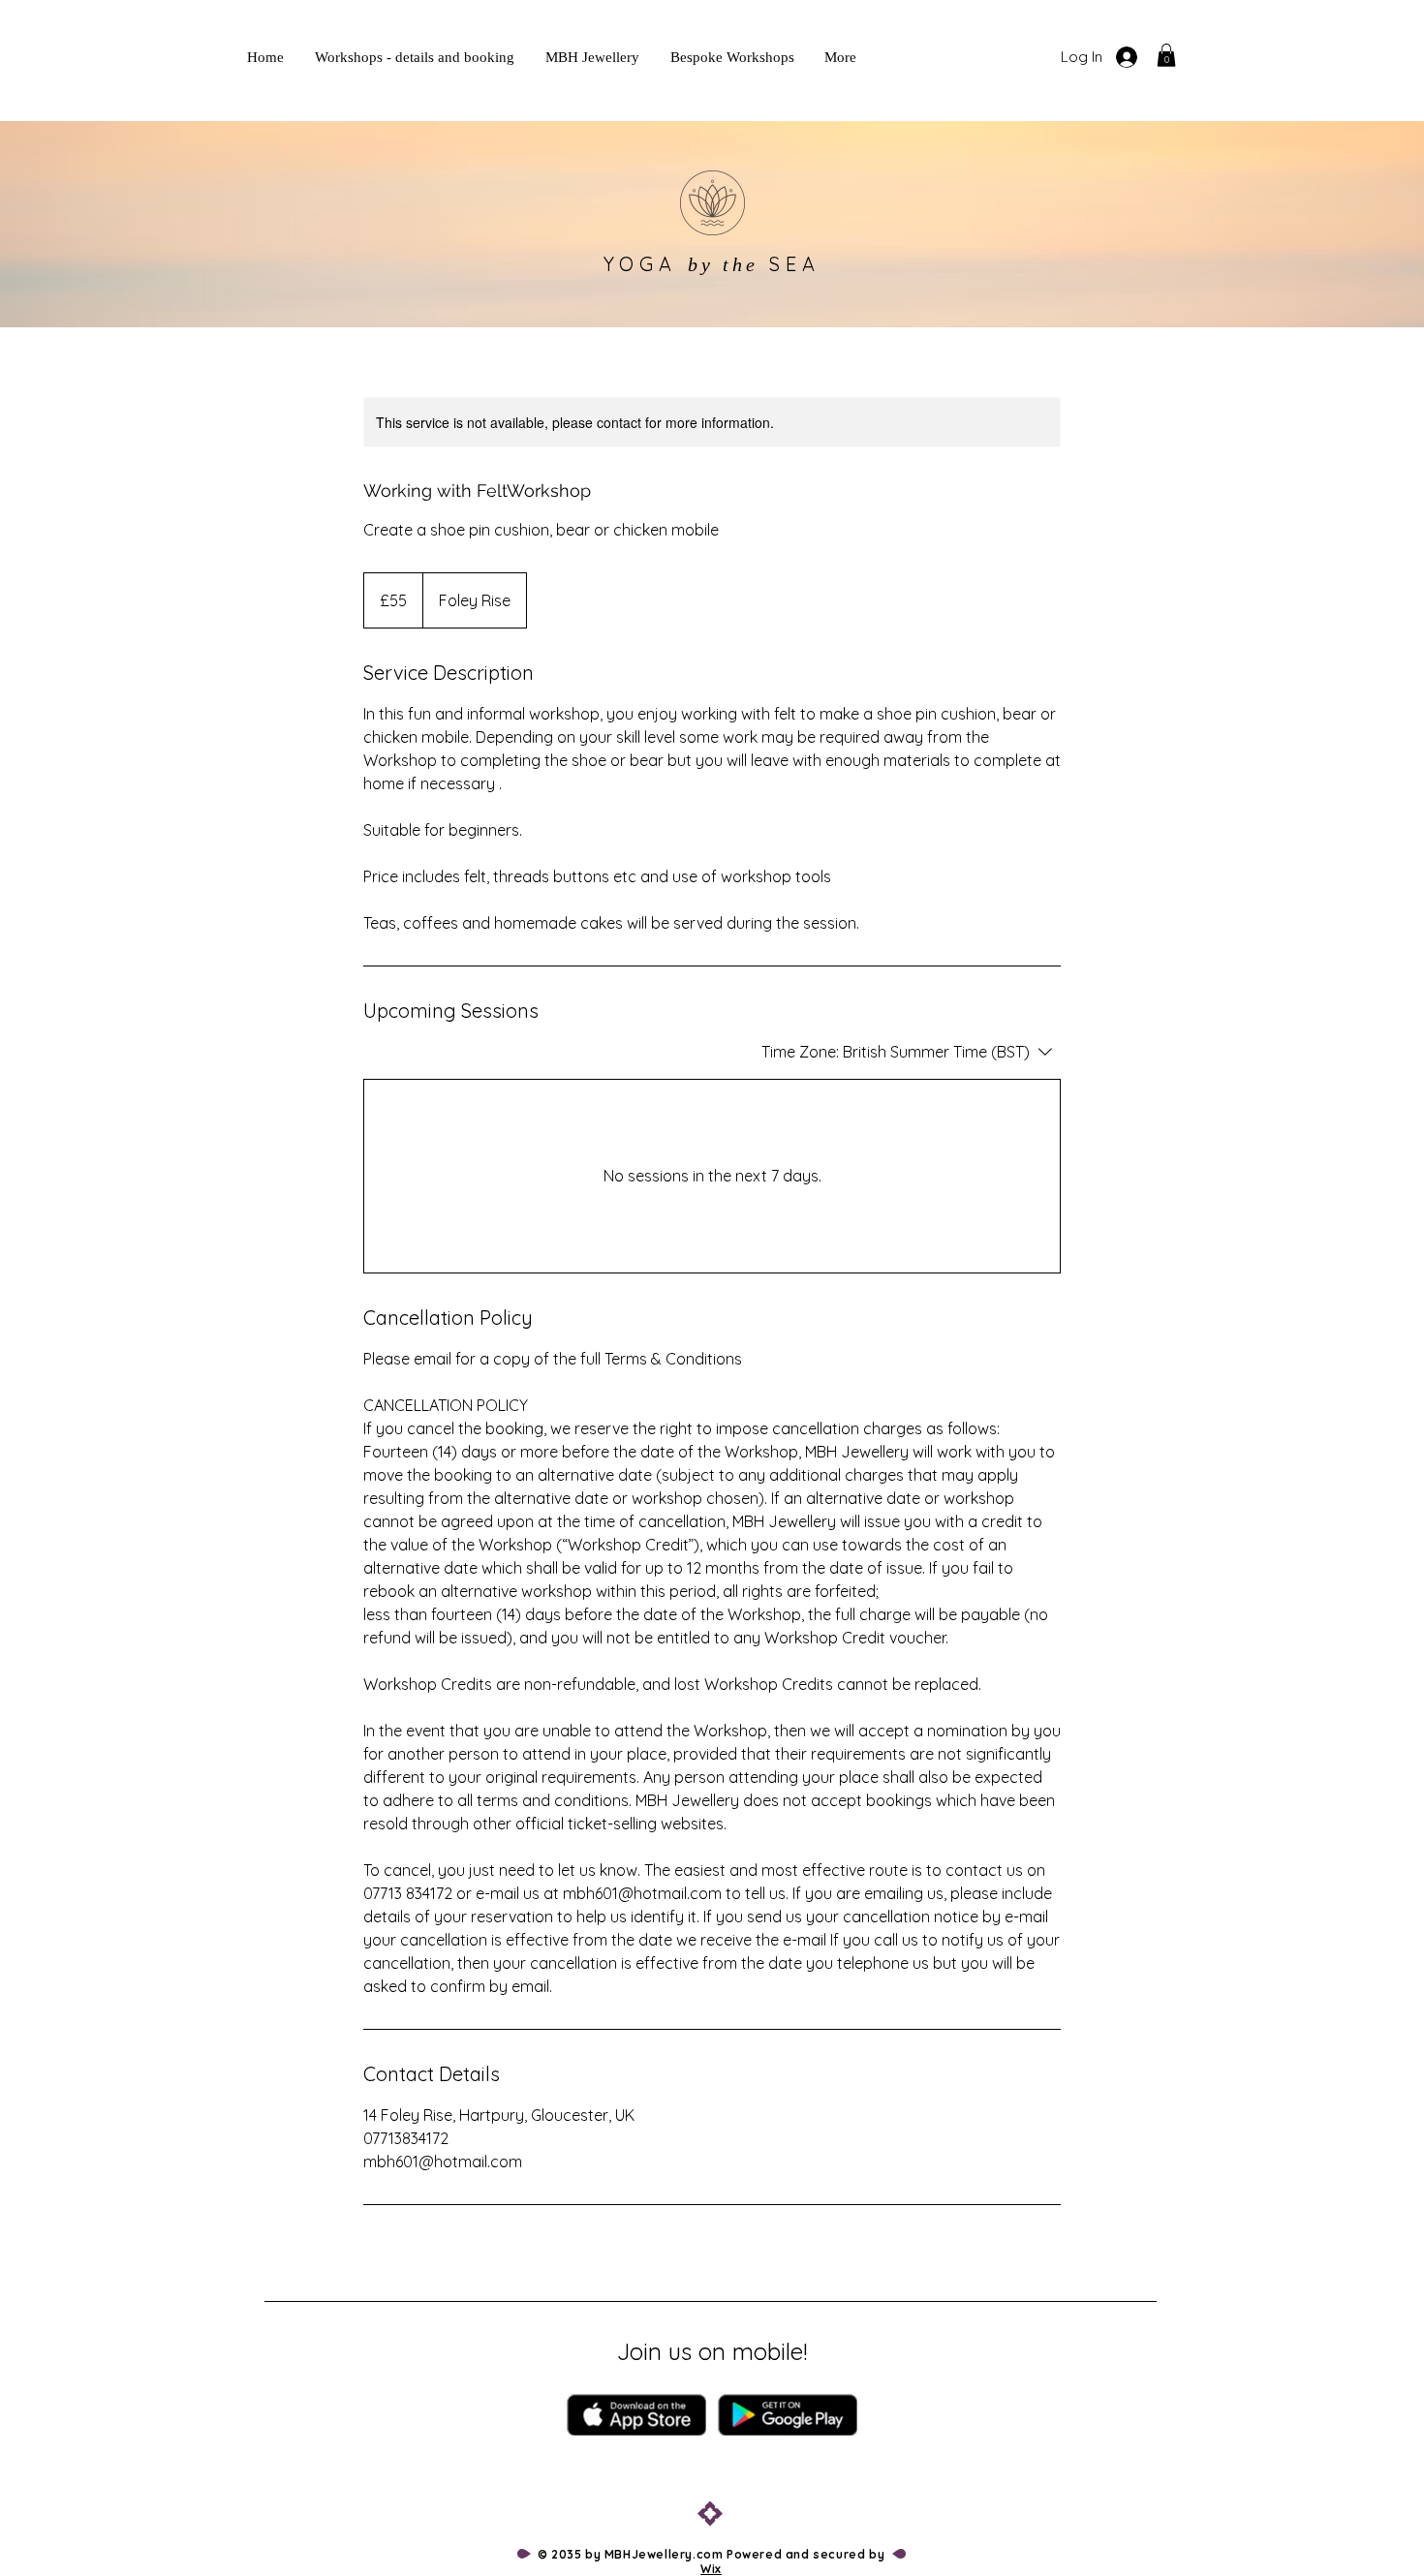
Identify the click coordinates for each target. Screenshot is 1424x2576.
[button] (1166, 55)
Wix (711, 2569)
